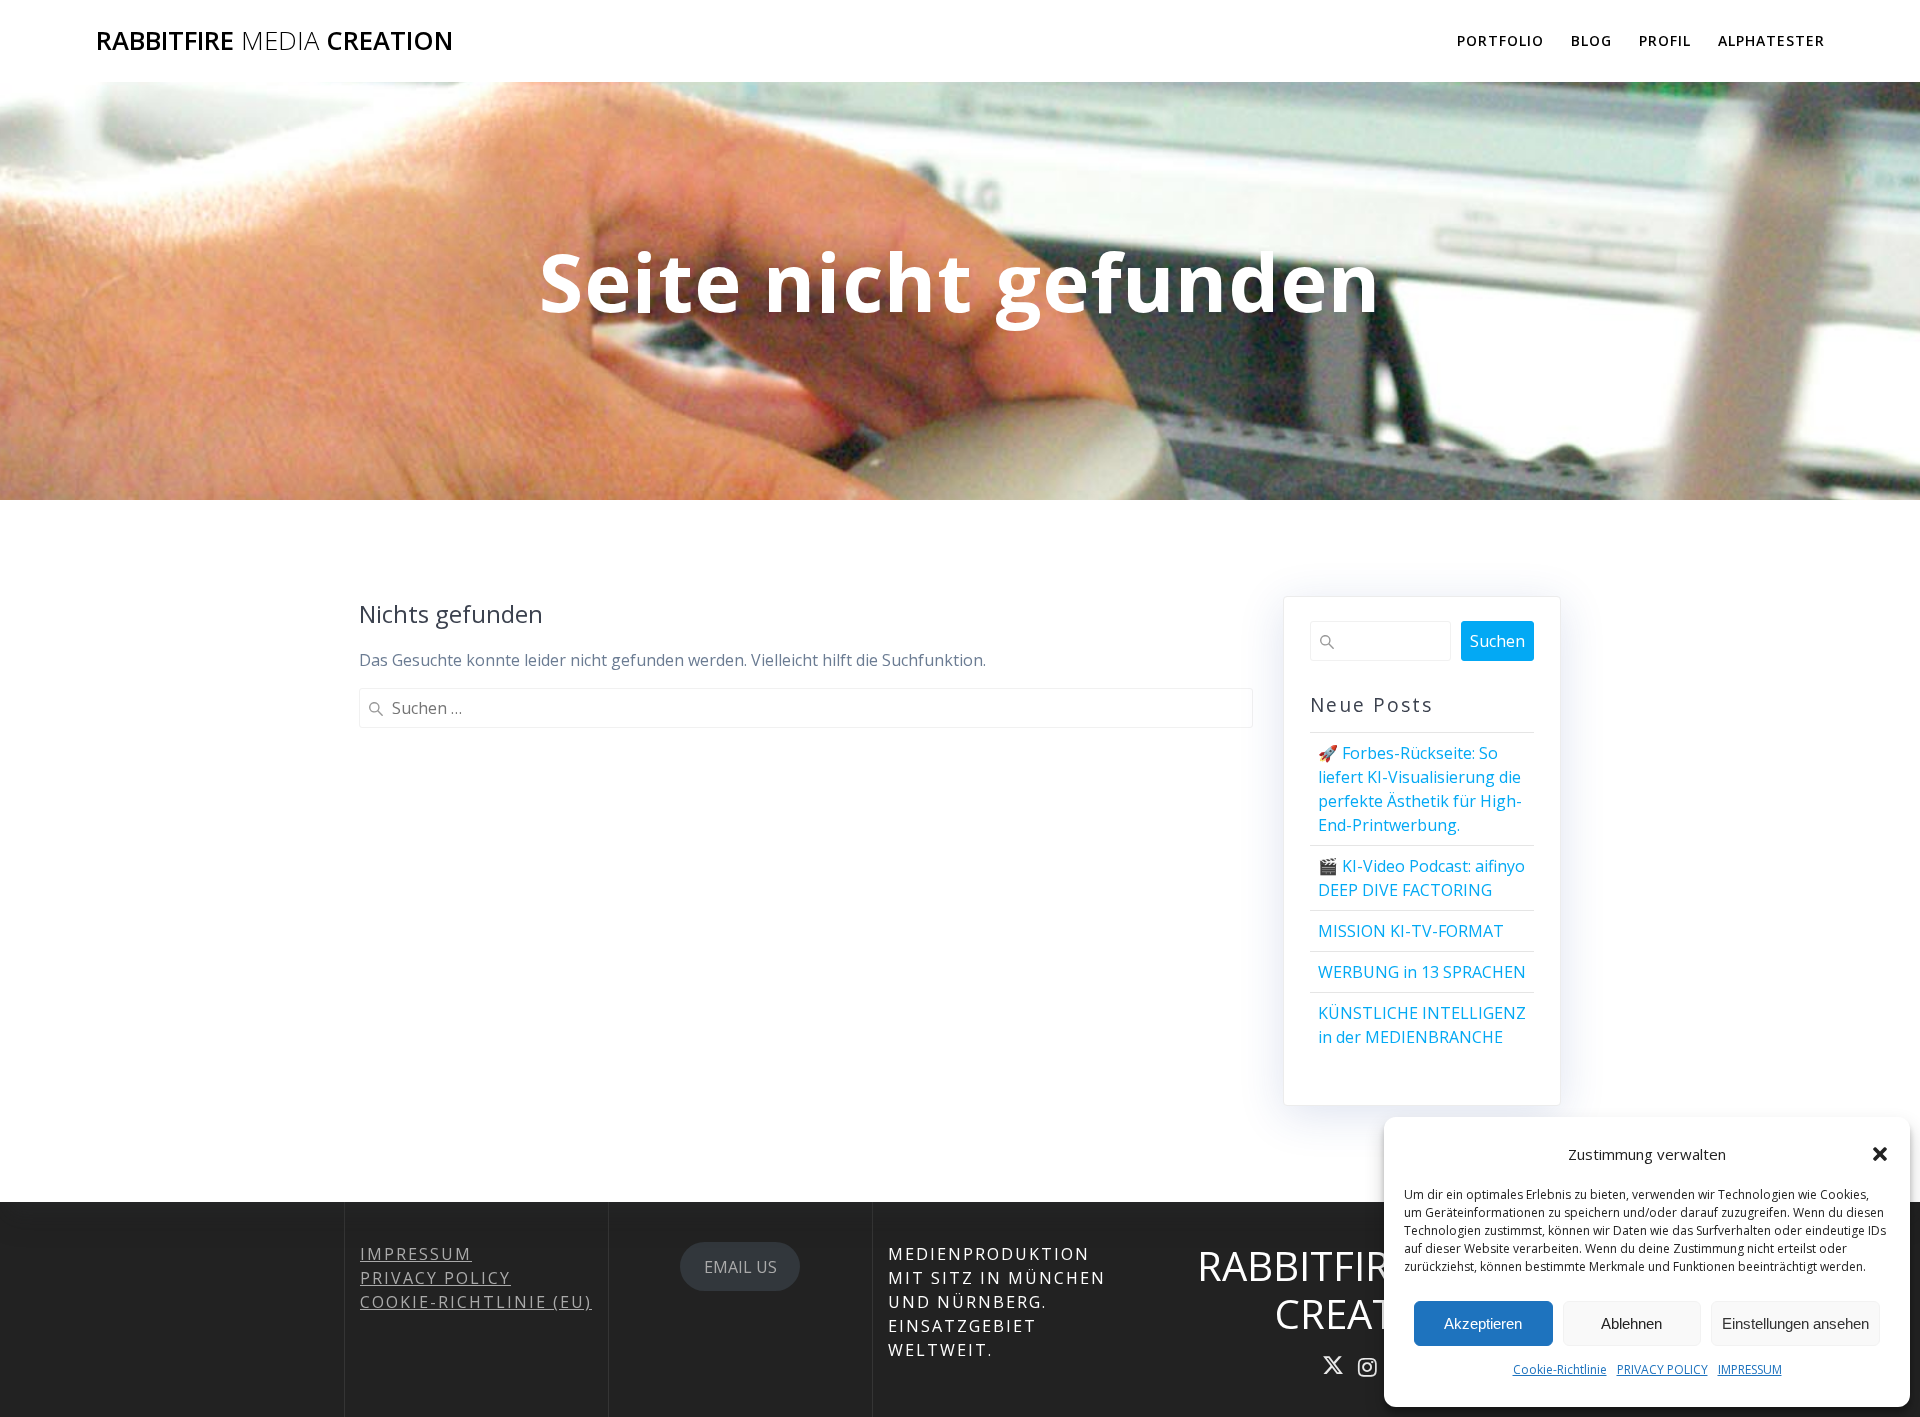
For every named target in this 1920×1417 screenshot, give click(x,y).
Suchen (1497, 641)
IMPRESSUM (1750, 1369)
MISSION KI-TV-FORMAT (1411, 931)
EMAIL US (740, 1267)
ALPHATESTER (1771, 40)
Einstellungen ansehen (1795, 1323)
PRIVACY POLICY (1662, 1369)
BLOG (1591, 40)
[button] (1880, 1154)
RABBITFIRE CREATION (274, 41)
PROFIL (1665, 40)
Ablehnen (1631, 1323)
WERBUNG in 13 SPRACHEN (1422, 972)
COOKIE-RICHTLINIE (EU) (476, 1302)
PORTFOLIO (1500, 40)
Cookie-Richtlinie (1560, 1369)
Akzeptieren (1483, 1323)
